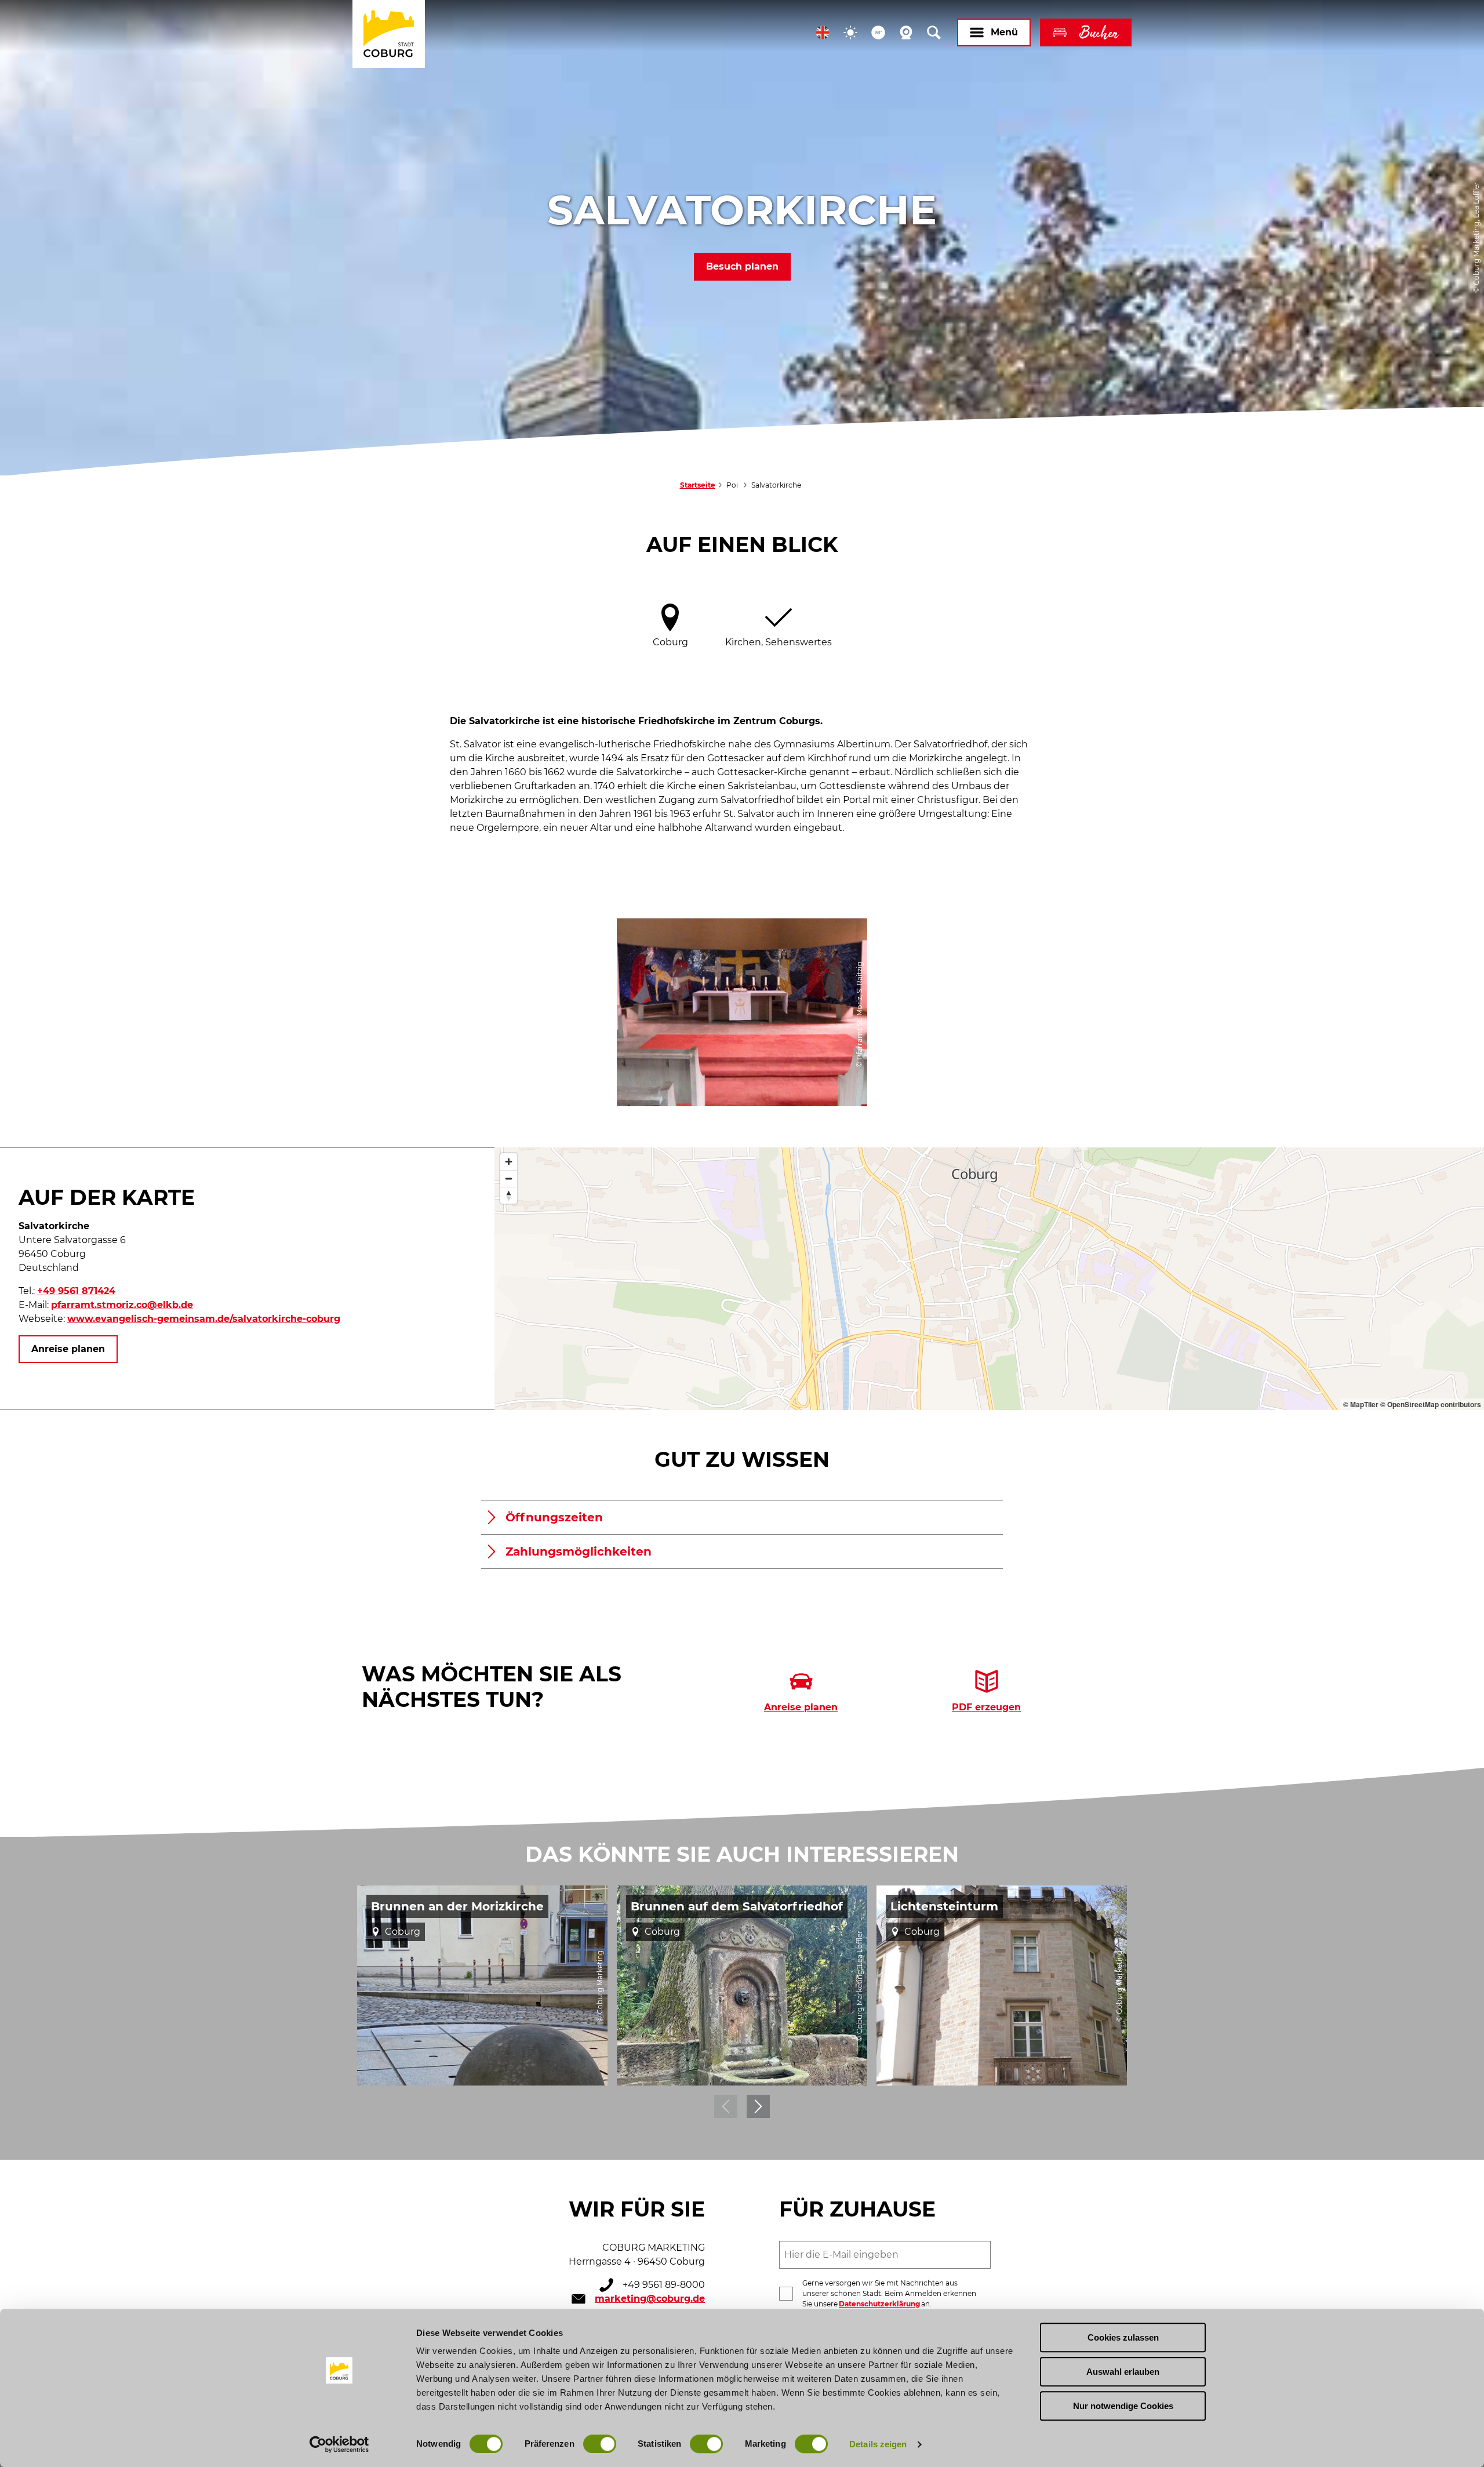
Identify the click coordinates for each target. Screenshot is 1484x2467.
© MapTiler (1361, 1404)
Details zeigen (878, 2444)
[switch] (600, 2444)
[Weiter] (758, 2106)
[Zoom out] (509, 1178)
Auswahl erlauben (1123, 2372)
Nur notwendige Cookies (1123, 2406)
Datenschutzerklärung (879, 2304)
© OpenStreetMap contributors (1431, 1404)
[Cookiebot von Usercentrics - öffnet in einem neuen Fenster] (339, 2444)
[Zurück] (726, 2106)
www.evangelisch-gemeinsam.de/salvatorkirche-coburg (204, 1319)
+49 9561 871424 (76, 1291)
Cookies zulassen (1123, 2337)
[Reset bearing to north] (509, 1195)
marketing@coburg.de (650, 2299)
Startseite (698, 485)
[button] (823, 32)
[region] (989, 1279)
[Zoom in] (509, 1162)
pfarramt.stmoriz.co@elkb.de (122, 1305)
